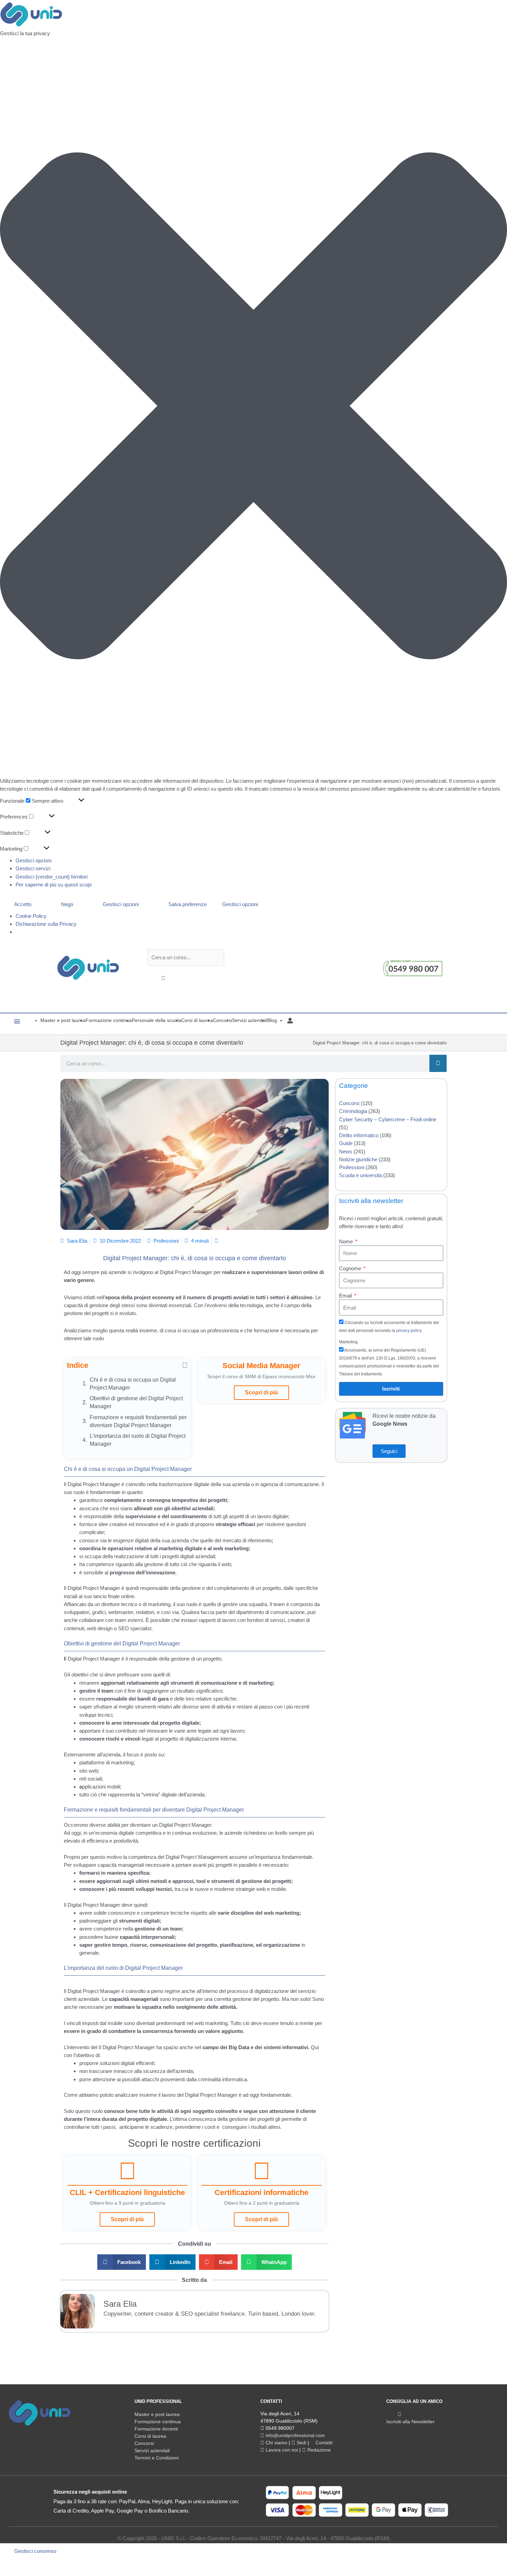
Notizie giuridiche (358, 1159)
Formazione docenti (156, 2429)
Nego (67, 904)
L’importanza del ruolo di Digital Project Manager (138, 1440)
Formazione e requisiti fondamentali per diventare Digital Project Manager (138, 1421)
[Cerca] (438, 1063)
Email (346, 1296)
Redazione (318, 2450)
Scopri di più (261, 1392)
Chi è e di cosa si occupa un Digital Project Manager (133, 1384)
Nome (347, 1241)
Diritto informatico (359, 1135)
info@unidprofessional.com (295, 2435)
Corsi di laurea (150, 2436)
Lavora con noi (281, 2450)
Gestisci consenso (35, 2551)
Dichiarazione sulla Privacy (46, 924)
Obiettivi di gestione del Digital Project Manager (136, 1402)
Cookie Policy (31, 916)
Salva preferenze (187, 904)
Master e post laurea (157, 2414)
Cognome (351, 1268)
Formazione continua (158, 2422)
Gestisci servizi (33, 868)
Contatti (323, 2443)
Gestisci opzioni (33, 860)
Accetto (23, 904)
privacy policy (409, 1331)
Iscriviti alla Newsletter (410, 2422)
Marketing (348, 1342)
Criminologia (353, 1111)
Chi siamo (276, 2443)
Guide (346, 1143)
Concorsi (349, 1103)
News (346, 1151)
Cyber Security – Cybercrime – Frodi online (388, 1119)
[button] (254, 407)
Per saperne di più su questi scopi (53, 885)
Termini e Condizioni (157, 2458)
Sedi (301, 2443)
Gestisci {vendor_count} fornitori (52, 877)
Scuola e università (360, 1175)
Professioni (166, 1241)
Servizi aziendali (152, 2450)
